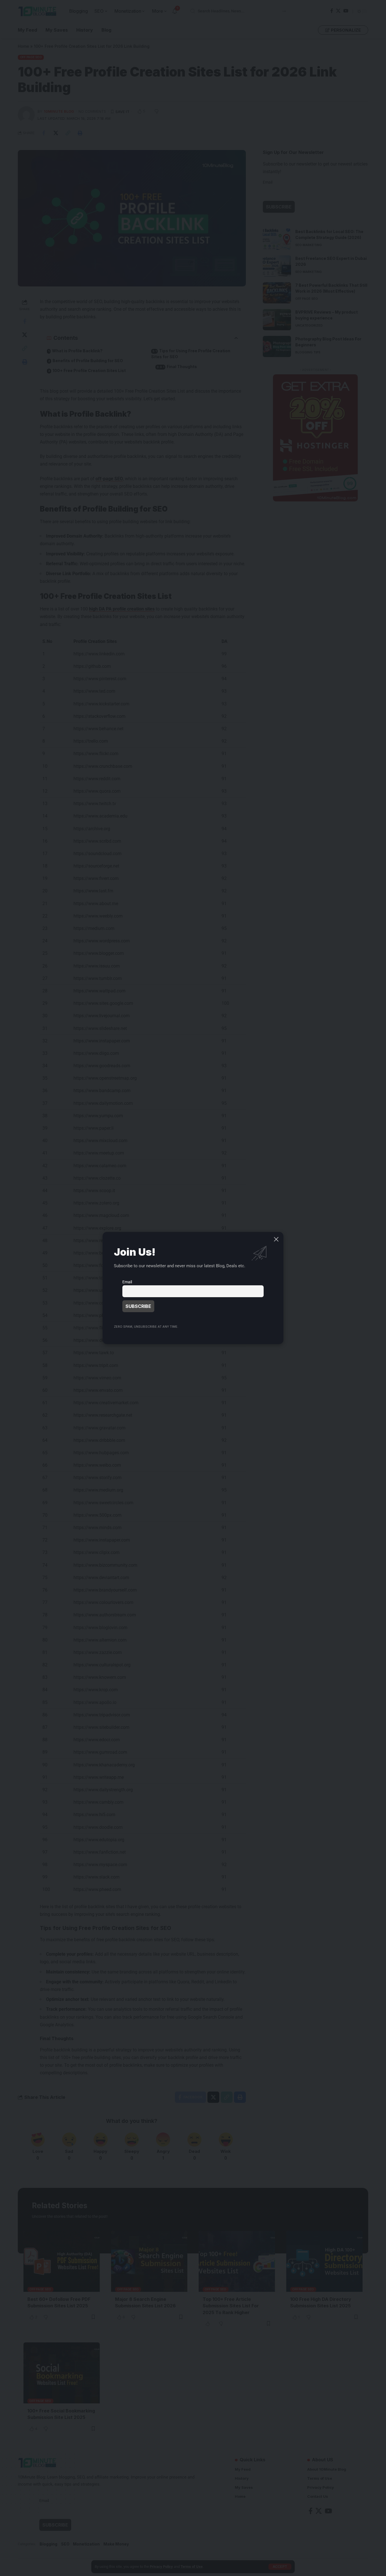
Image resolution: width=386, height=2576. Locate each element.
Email (127, 1282)
